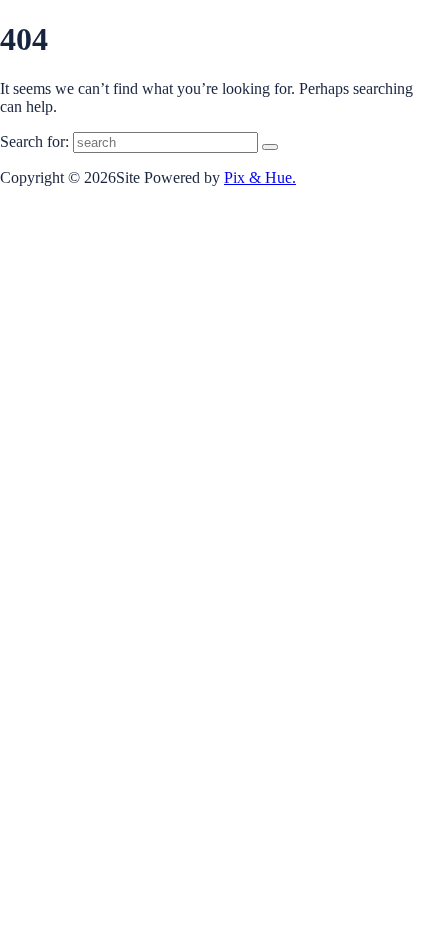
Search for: (34, 141)
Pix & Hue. (260, 177)
